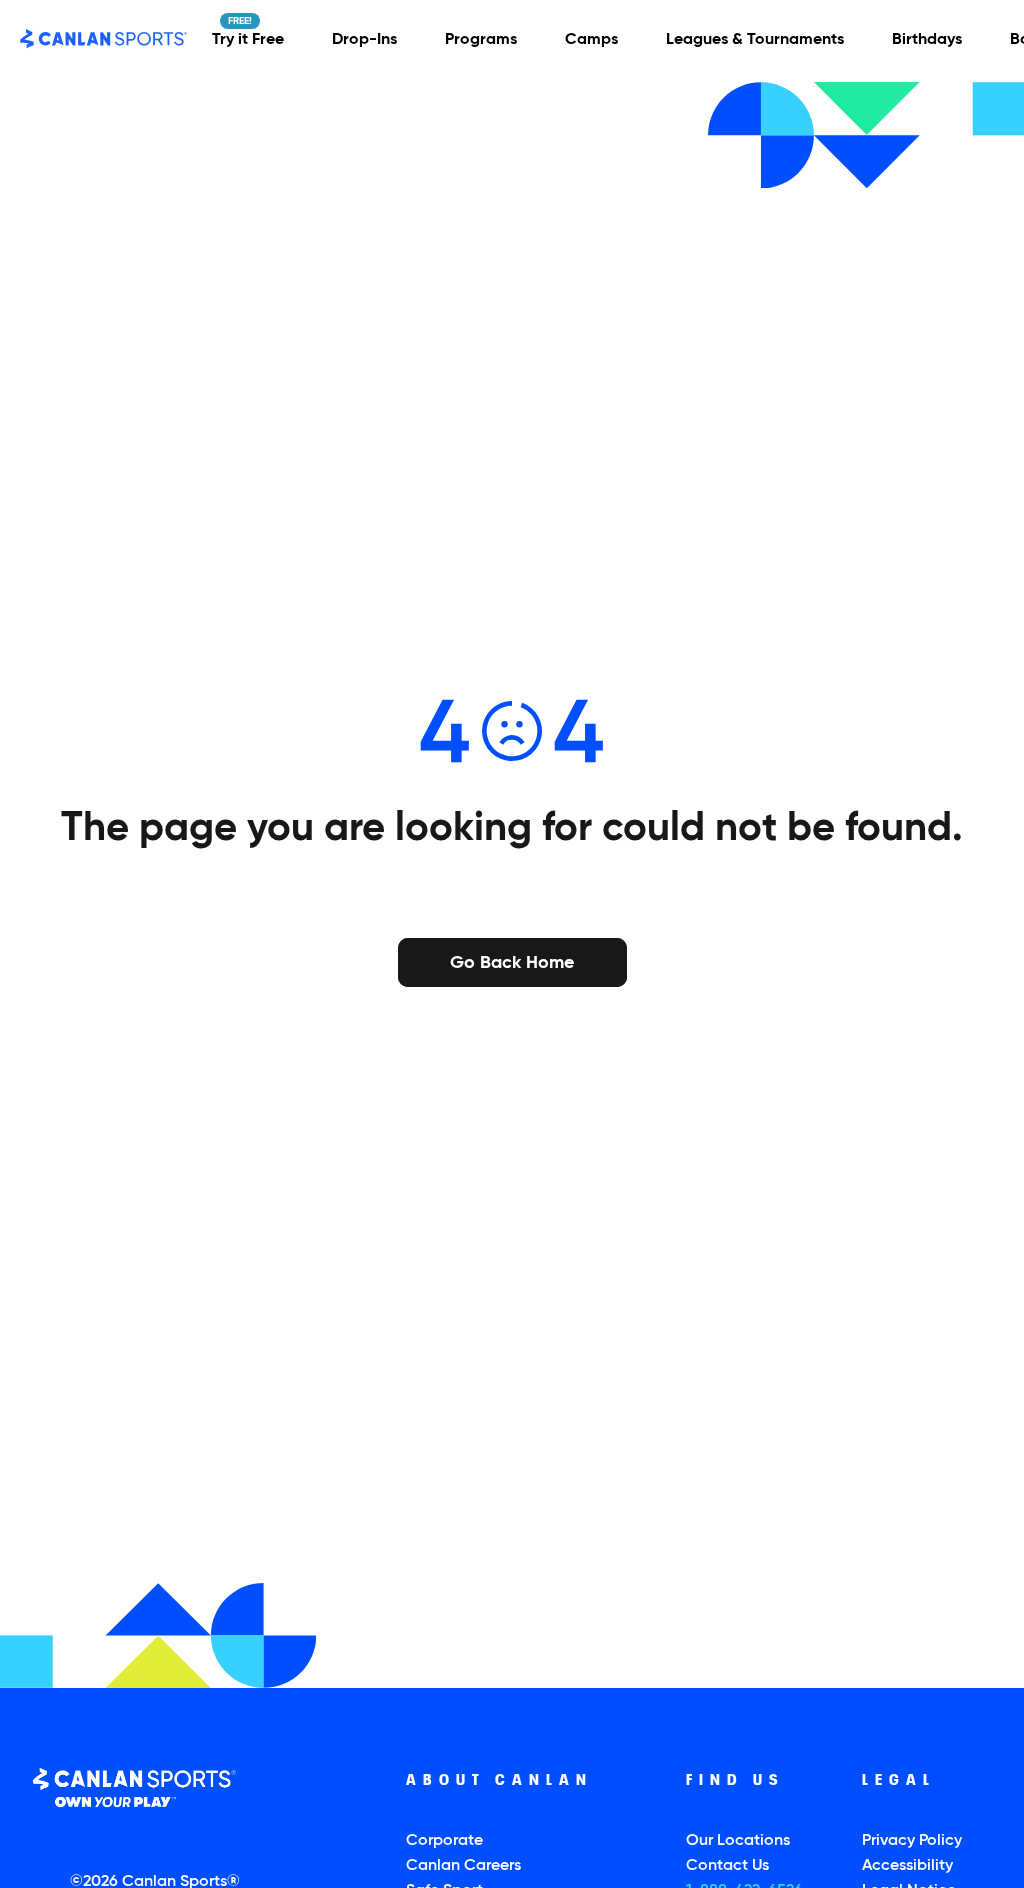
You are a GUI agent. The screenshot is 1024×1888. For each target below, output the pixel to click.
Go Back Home (512, 961)
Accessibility (907, 1866)
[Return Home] (104, 39)
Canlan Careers (463, 1866)
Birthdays (927, 40)
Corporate (444, 1841)
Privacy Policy (912, 1841)
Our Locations (738, 1841)
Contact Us (727, 1866)
